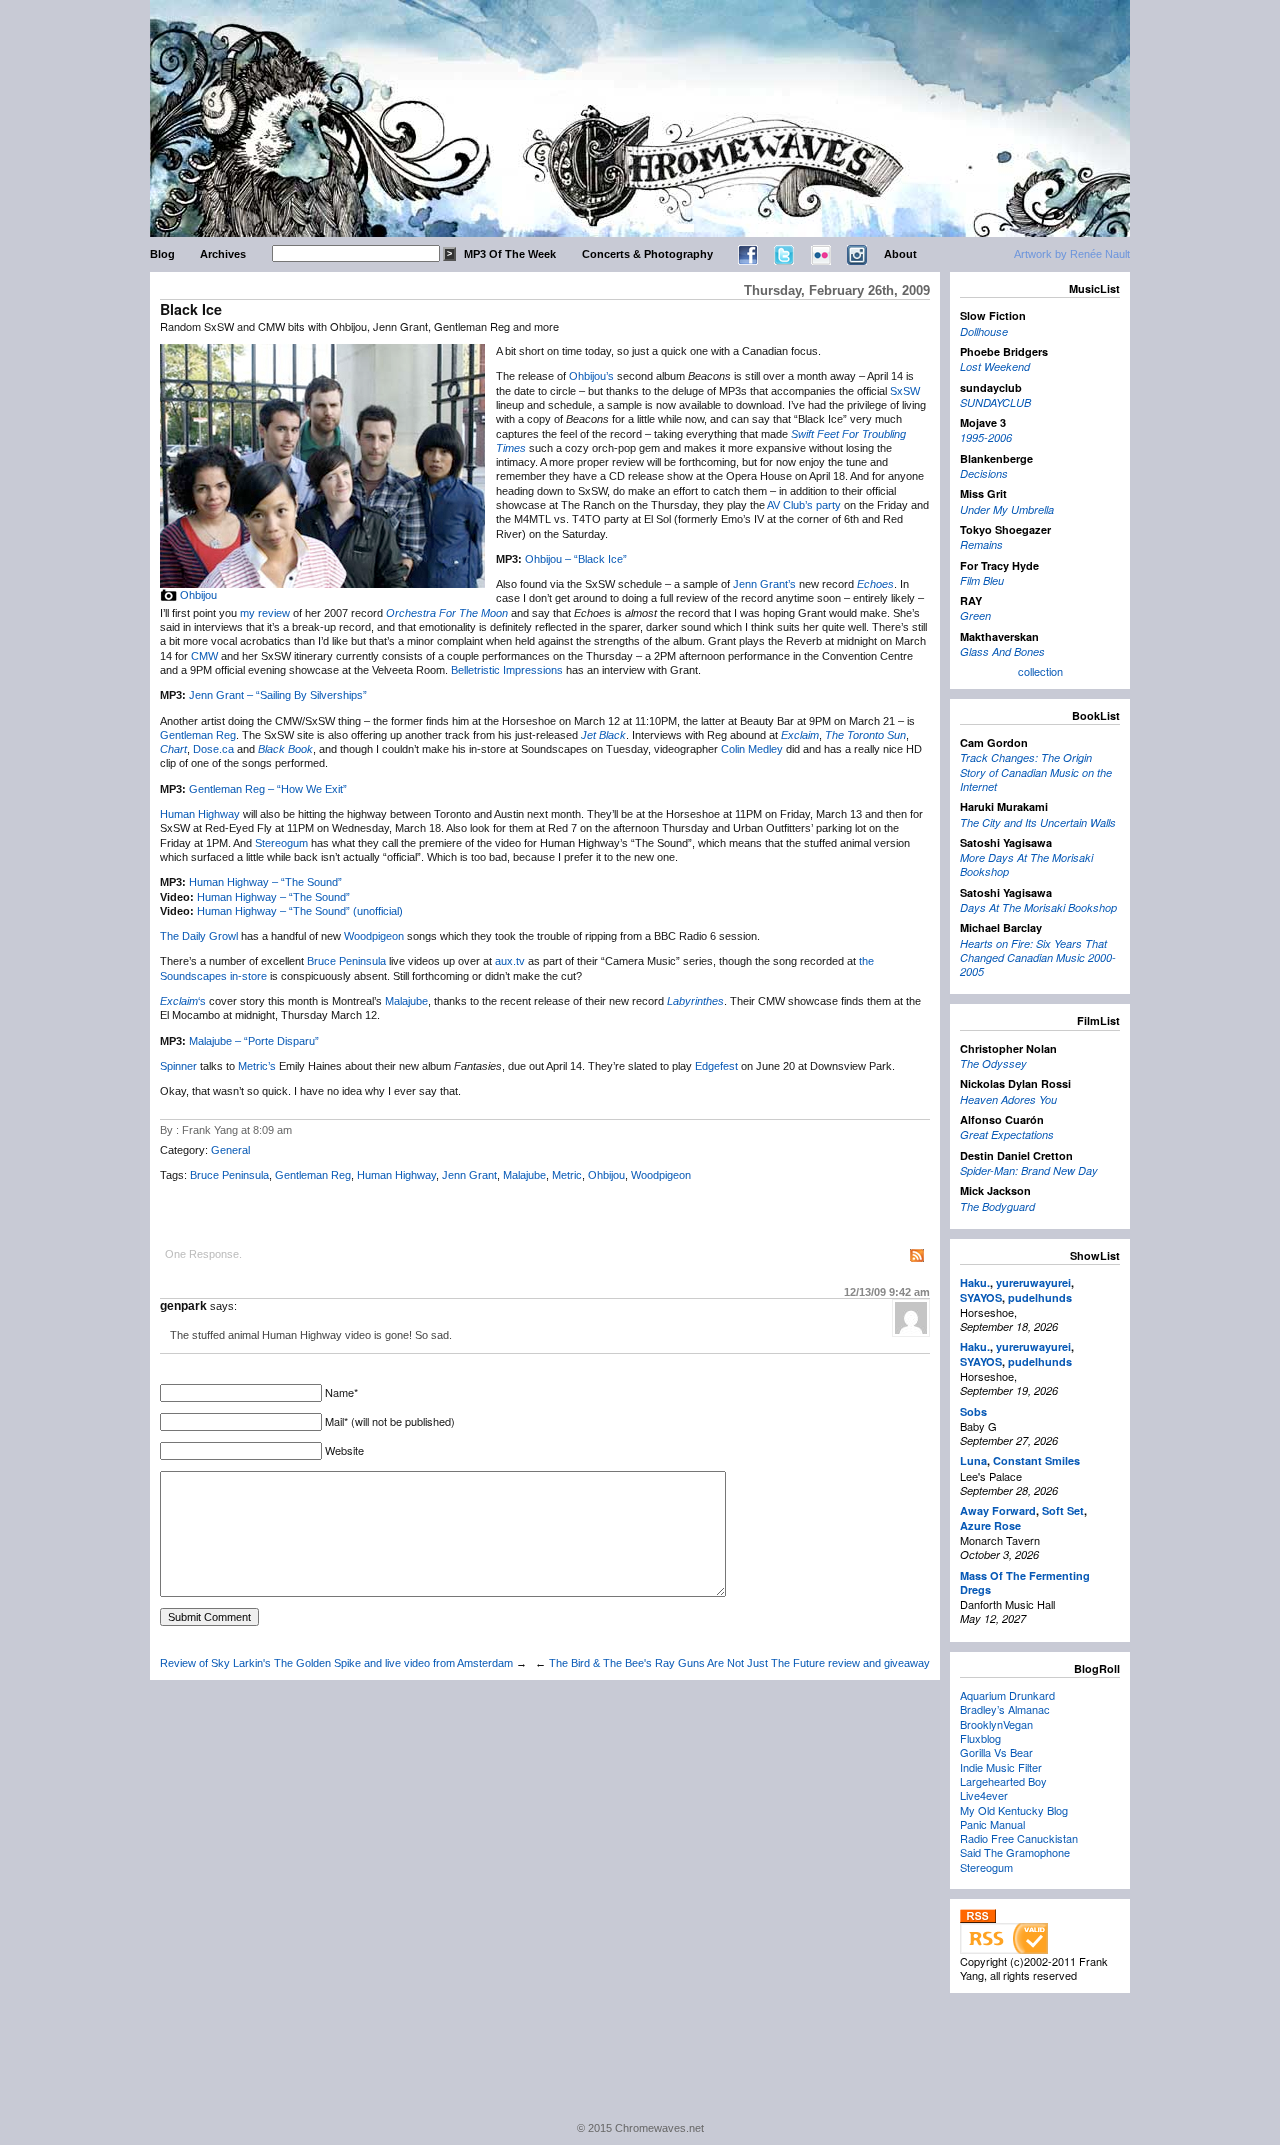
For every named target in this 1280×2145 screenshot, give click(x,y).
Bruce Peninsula (346, 961)
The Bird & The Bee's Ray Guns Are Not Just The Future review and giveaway (739, 1663)
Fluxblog (980, 1738)
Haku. (975, 1282)
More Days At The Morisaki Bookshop (1026, 864)
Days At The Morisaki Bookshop (1038, 907)
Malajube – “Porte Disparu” (254, 1041)
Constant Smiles (1036, 1460)
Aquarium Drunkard (1007, 1695)
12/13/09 (887, 1292)
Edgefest (716, 1066)
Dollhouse (984, 331)
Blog (162, 254)
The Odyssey (993, 1063)
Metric (567, 1175)
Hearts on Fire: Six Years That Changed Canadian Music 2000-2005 (1038, 958)
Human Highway (200, 814)
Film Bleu (982, 580)
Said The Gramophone (1015, 1852)
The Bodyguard (997, 1206)
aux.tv (510, 961)
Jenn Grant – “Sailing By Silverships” (278, 695)
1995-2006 (986, 437)
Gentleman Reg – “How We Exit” (268, 789)
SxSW (905, 391)
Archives (223, 254)
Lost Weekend (995, 366)
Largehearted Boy (1003, 1781)
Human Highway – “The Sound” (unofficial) (300, 911)
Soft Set (1063, 1510)
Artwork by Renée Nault (1072, 254)
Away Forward (998, 1510)
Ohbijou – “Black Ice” (576, 559)
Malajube (406, 1001)
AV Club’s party (804, 505)
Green (975, 615)
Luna (973, 1460)
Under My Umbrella (1007, 509)
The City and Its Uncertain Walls (1038, 822)
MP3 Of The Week (510, 254)
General (230, 1150)
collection (1040, 671)
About (900, 254)
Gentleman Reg (198, 735)
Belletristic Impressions (507, 670)
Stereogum (281, 843)
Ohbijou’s (591, 376)
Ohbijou (198, 595)
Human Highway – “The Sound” (265, 882)
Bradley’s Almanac (1005, 1709)
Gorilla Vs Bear (996, 1752)
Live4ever (984, 1795)
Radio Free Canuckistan (1019, 1838)
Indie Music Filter (1001, 1767)
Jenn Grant (469, 1175)
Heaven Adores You (1008, 1099)
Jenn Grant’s (764, 584)
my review (265, 613)
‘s (183, 1001)
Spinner (178, 1066)
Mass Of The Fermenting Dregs (1025, 1582)
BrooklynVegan (996, 1724)
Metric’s (257, 1066)
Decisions (984, 473)
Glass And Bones (1002, 651)
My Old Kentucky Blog (1014, 1810)
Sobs (973, 1411)
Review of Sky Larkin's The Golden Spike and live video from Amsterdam (336, 1663)
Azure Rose (990, 1525)
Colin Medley (752, 749)
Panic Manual (992, 1824)
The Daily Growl (199, 936)
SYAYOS (981, 1297)
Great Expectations (1007, 1134)
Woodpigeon (374, 936)
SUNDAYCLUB (995, 402)
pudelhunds (1040, 1297)
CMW (204, 656)
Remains (981, 544)
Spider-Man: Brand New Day (1029, 1170)
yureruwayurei (1033, 1282)
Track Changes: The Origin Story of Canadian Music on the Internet (1036, 772)
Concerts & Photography (647, 254)
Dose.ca (213, 749)
